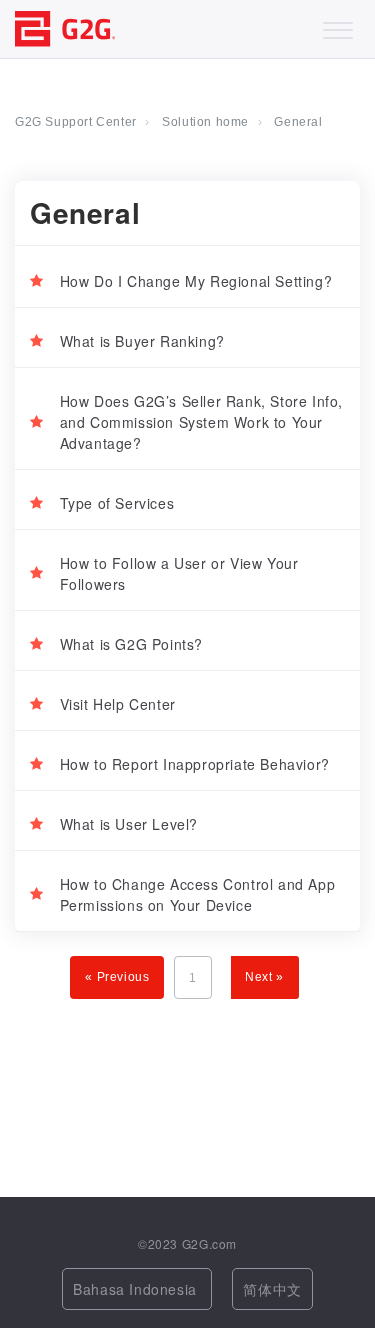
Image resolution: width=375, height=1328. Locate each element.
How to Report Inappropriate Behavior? (195, 764)
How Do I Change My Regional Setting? (196, 281)
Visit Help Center (118, 704)
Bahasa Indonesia (137, 1289)
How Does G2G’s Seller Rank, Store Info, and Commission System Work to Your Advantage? (201, 422)
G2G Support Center (76, 122)
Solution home (205, 122)
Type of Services (117, 503)
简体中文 (272, 1289)
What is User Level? (129, 824)
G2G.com (209, 1243)
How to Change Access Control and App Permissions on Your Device (198, 894)
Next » (264, 977)
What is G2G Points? (131, 644)
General (298, 122)
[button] (337, 25)
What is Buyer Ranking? (142, 341)
